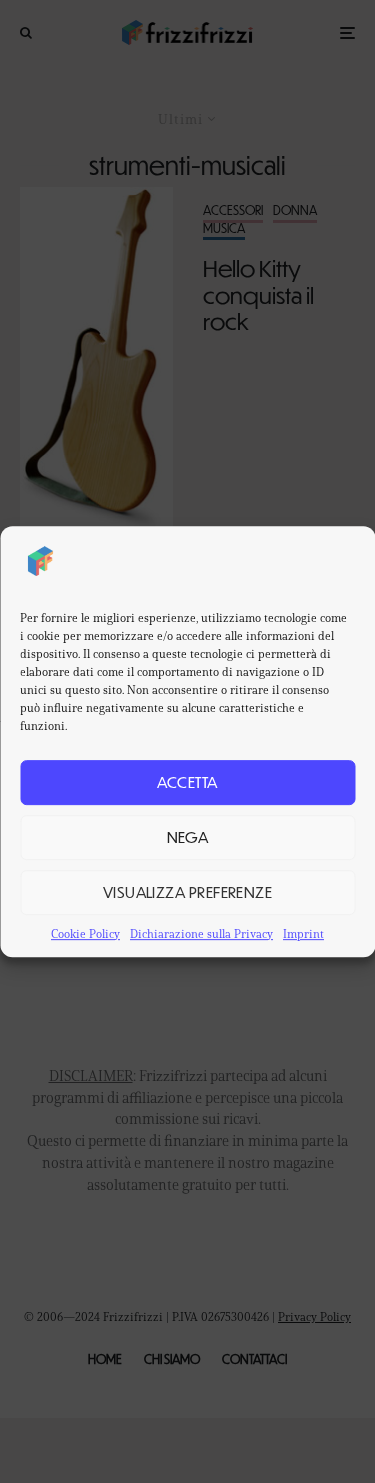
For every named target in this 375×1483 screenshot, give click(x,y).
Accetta (187, 781)
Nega (188, 836)
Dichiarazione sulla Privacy (201, 933)
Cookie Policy (85, 933)
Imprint (303, 933)
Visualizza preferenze (187, 891)
